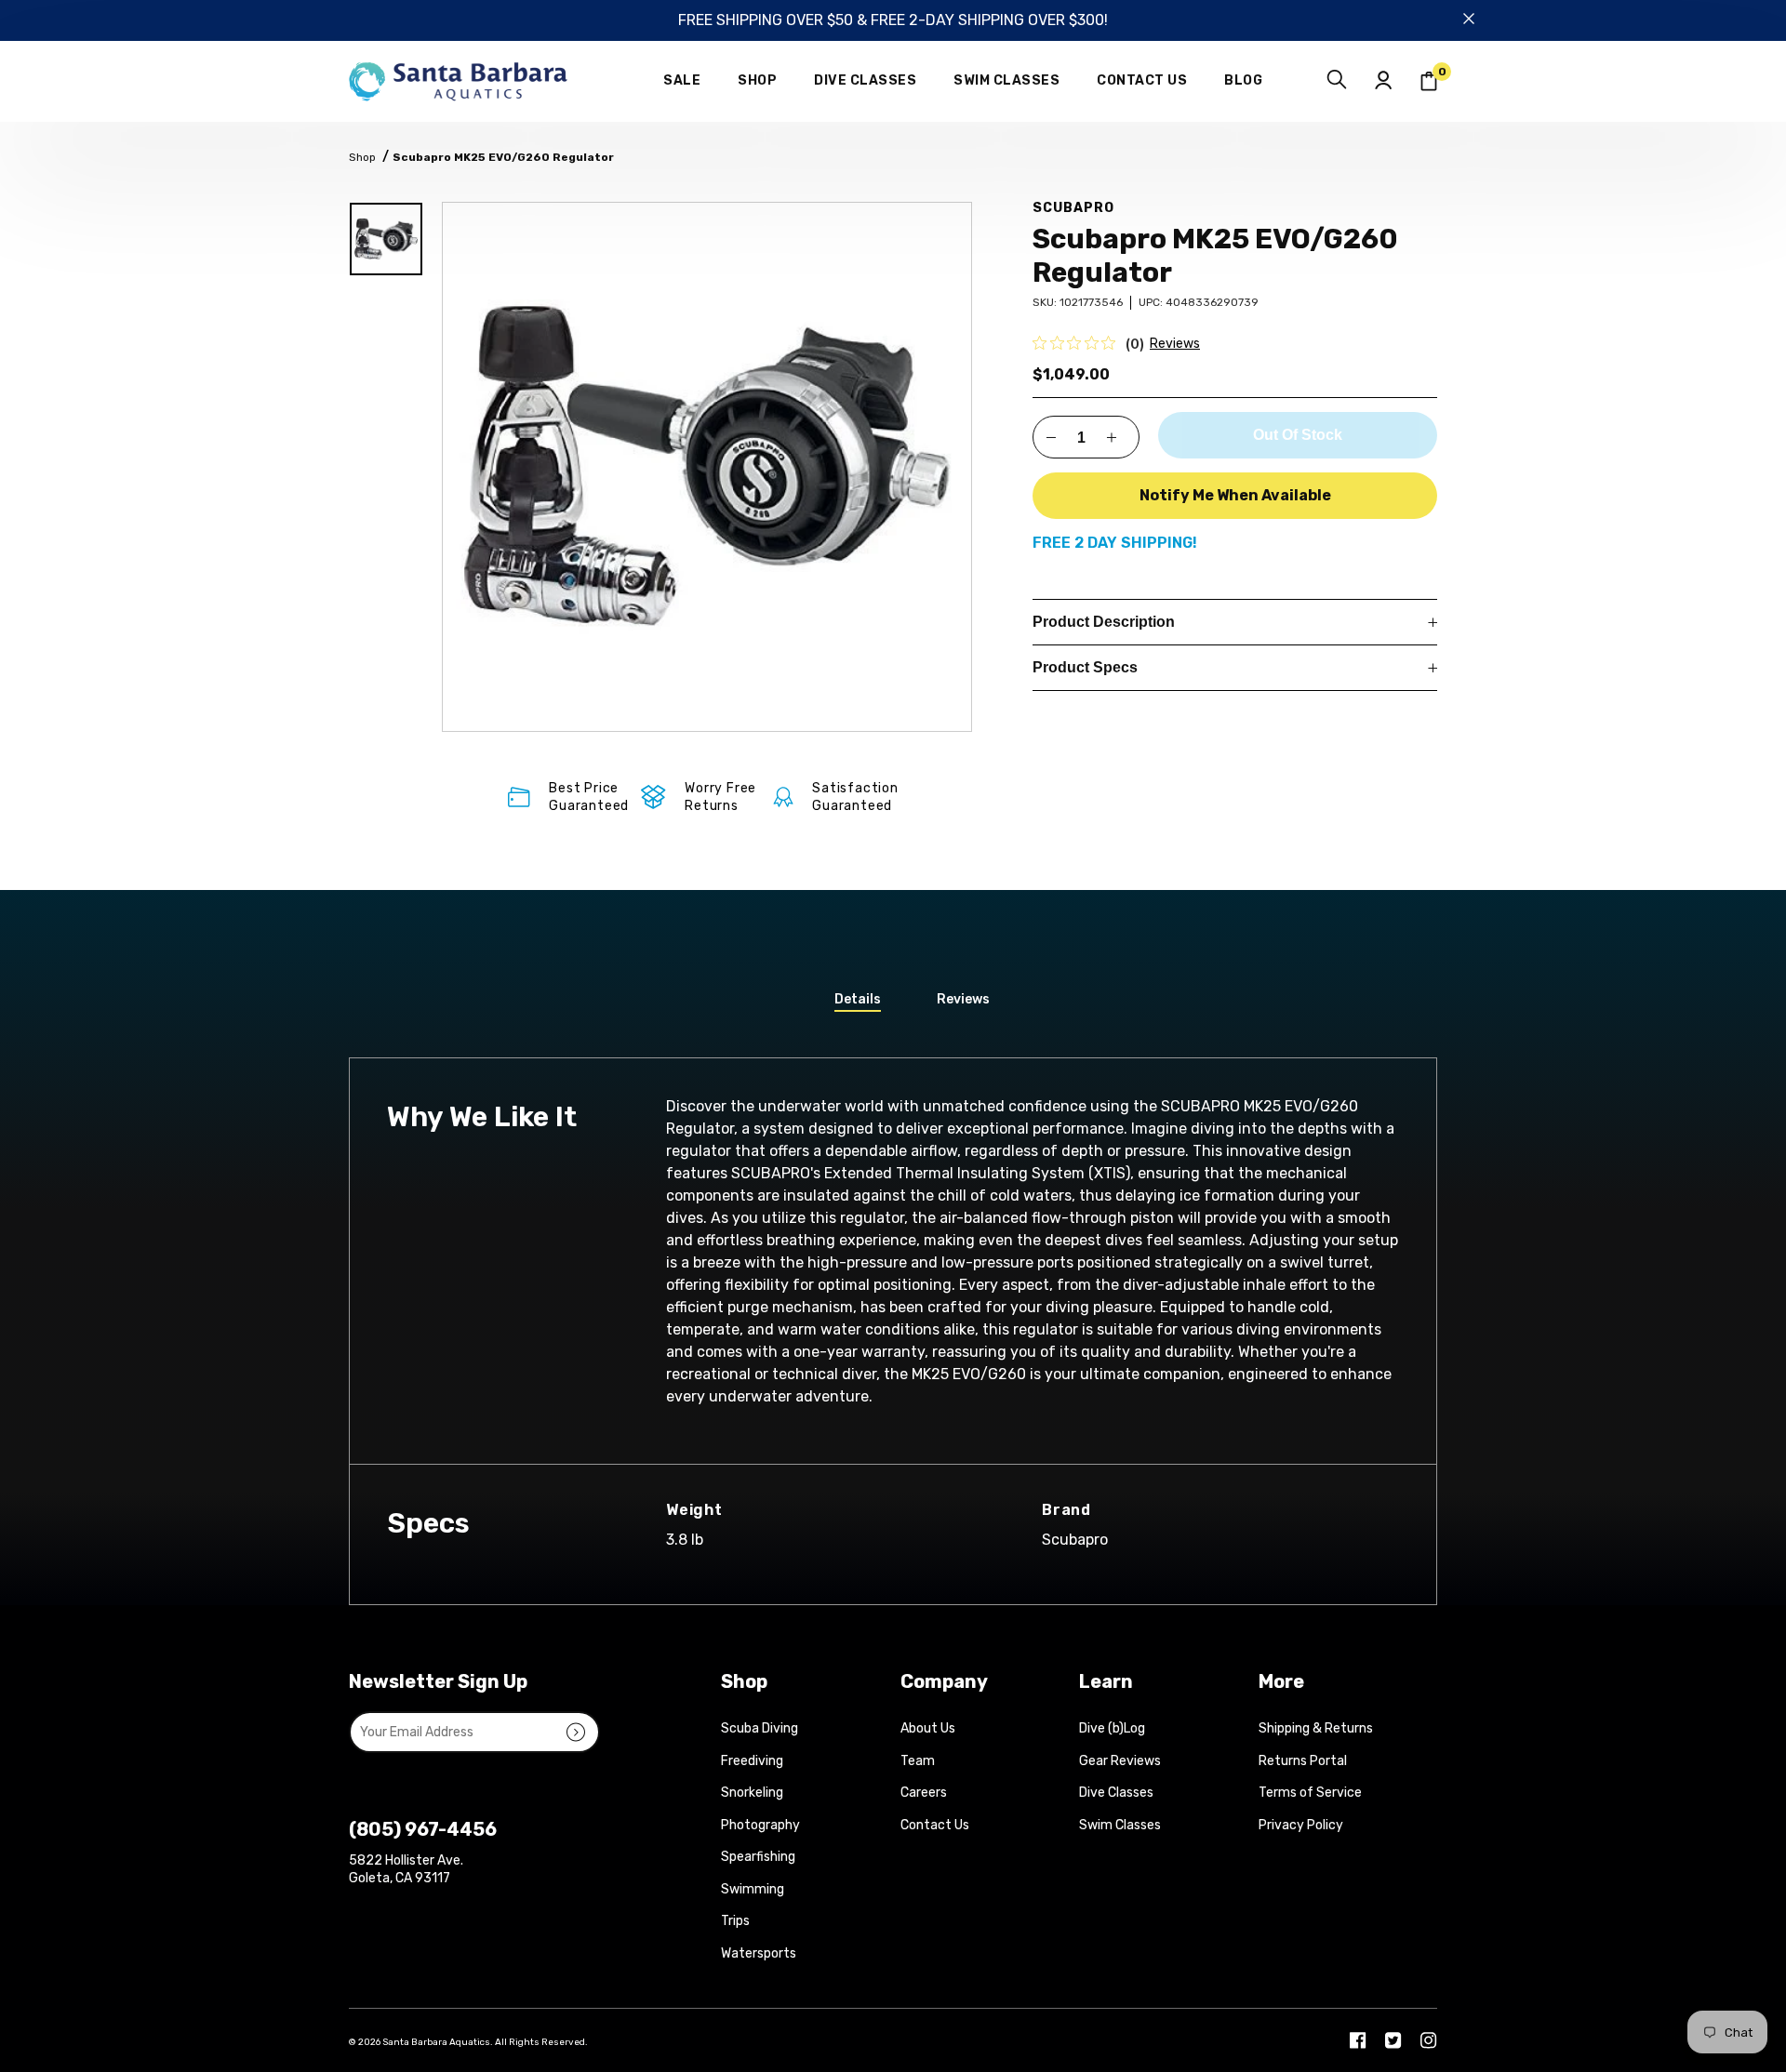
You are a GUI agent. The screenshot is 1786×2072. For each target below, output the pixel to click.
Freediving (752, 1761)
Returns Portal (1303, 1761)
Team (918, 1761)
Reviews (1175, 344)
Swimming (753, 1889)
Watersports (759, 1953)
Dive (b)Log (1112, 1728)
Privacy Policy (1301, 1825)
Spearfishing (758, 1857)
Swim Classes (1120, 1825)
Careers (924, 1793)
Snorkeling (752, 1793)
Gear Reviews (1120, 1761)
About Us (928, 1728)
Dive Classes (1116, 1793)
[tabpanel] (707, 467)
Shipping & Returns (1316, 1728)
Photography (760, 1825)
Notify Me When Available (1235, 495)
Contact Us (935, 1825)
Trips (735, 1921)
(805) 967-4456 (423, 1829)
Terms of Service (1310, 1793)
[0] (1429, 81)
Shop (362, 157)
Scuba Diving (760, 1728)
